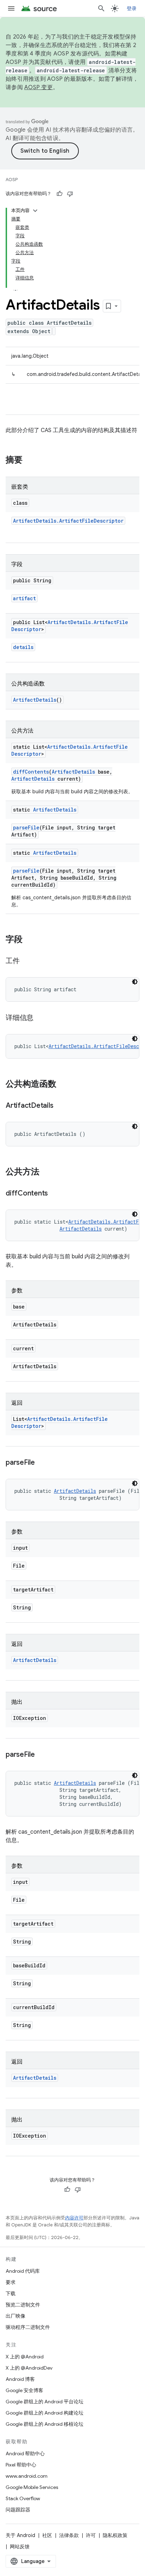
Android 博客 (20, 2379)
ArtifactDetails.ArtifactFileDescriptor (68, 521)
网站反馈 (20, 2547)
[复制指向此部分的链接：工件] (27, 961)
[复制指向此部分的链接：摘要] (30, 461)
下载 (11, 2293)
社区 (47, 2535)
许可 (91, 2535)
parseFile (26, 827)
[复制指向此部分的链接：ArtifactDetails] (60, 1106)
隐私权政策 (115, 2535)
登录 (132, 8)
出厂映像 (15, 2316)
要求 (11, 2282)
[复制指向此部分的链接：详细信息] (40, 1018)
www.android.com (27, 2476)
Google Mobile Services (32, 2487)
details (23, 647)
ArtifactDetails (35, 700)
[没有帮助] (70, 194)
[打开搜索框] (101, 8)
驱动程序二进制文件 (28, 2327)
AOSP (12, 180)
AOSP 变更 (39, 87)
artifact (24, 598)
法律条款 (69, 2535)
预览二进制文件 (23, 2305)
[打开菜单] (11, 8)
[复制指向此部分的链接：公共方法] (46, 1172)
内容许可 (74, 2218)
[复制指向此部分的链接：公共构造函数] (63, 1085)
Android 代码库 (23, 2271)
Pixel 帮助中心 (21, 2465)
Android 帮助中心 (25, 2454)
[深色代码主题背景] (135, 982)
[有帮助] (59, 194)
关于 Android (20, 2535)
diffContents (31, 772)
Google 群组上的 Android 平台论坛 (45, 2402)
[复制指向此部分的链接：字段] (30, 940)
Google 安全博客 (24, 2390)
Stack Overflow (23, 2498)
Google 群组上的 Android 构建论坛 (45, 2413)
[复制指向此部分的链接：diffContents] (55, 1194)
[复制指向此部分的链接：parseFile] (42, 1463)
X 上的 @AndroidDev (29, 2368)
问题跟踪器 (18, 2510)
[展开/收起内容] (35, 211)
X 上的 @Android (25, 2357)
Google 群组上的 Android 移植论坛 (45, 2424)
